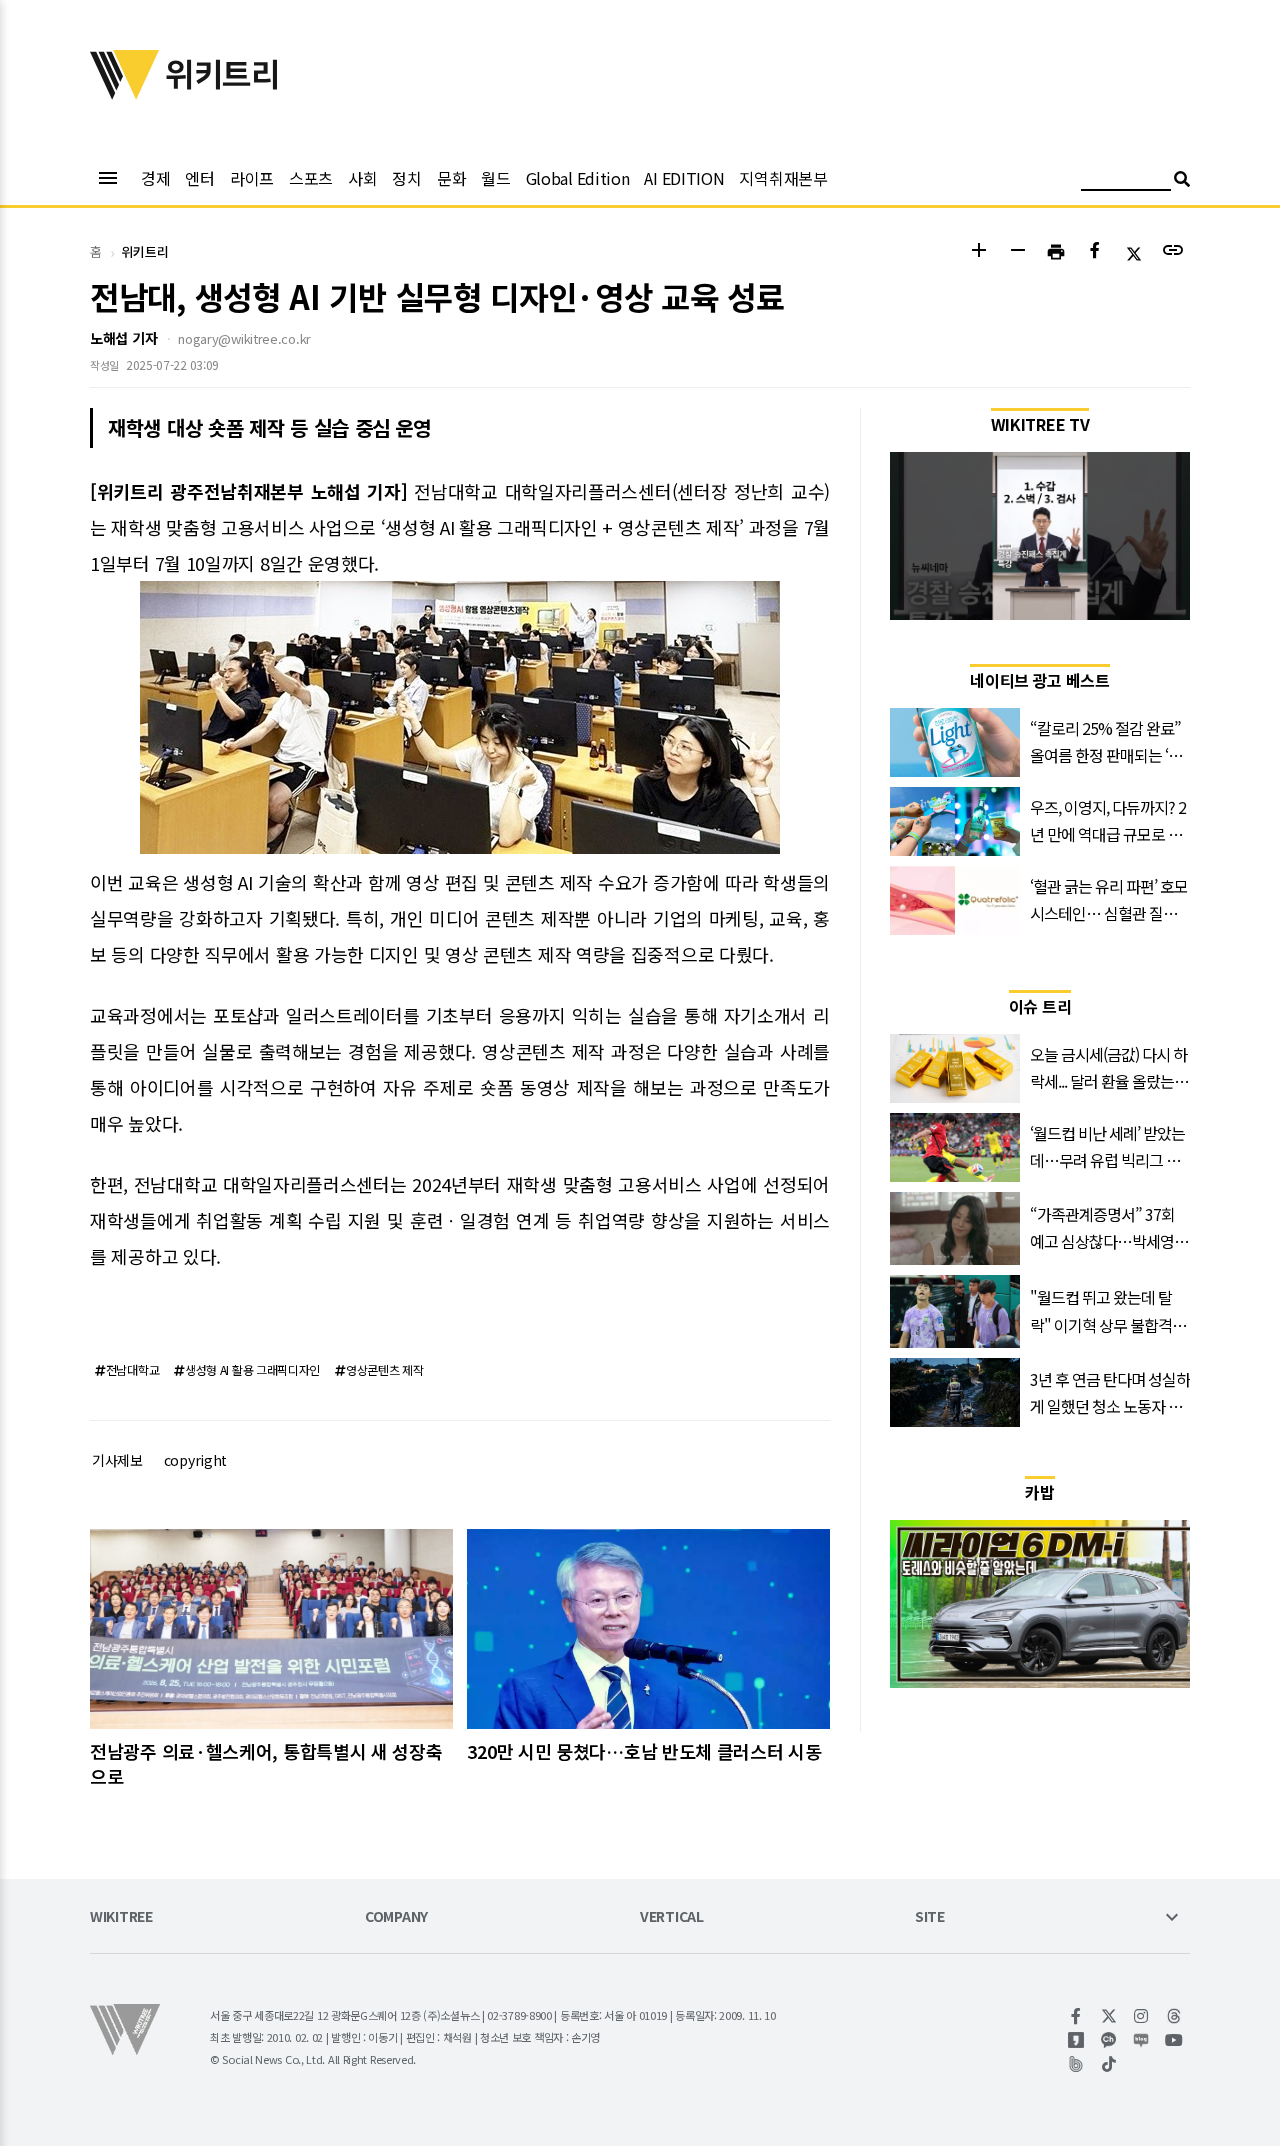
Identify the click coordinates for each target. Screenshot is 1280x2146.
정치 (406, 178)
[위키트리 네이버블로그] (1141, 2040)
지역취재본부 (783, 178)
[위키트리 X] (1109, 2016)
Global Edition (578, 178)
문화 (451, 178)
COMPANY (396, 1917)
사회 (362, 178)
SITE (930, 1917)
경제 (155, 178)
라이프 (252, 178)
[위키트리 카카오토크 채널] (1109, 2040)
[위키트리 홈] (125, 93)
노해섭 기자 (123, 338)
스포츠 (311, 178)
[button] (978, 252)
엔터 (199, 178)
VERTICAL (672, 1917)
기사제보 (117, 1460)
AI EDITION (684, 178)
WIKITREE (121, 1917)
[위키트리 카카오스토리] (1076, 2040)
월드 (495, 178)
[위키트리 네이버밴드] (1076, 2064)
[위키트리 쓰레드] (1174, 2016)
